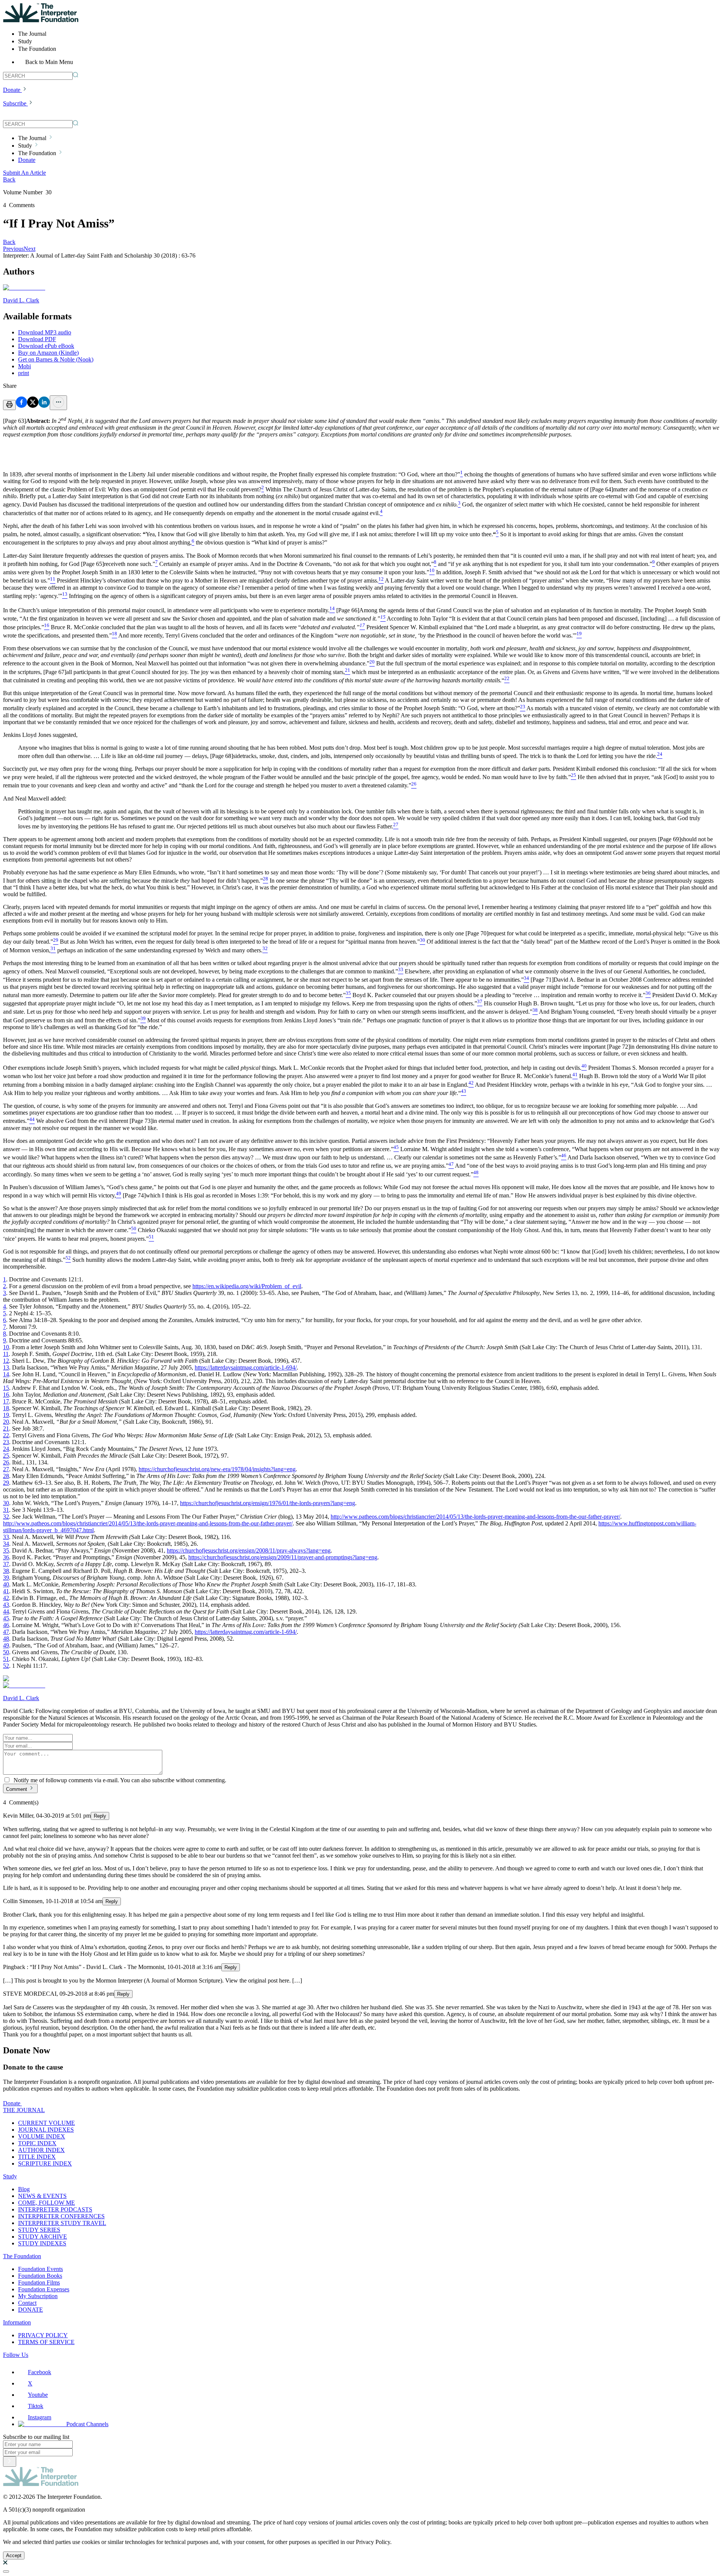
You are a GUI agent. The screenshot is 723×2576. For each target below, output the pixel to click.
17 (6, 1401)
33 (6, 1537)
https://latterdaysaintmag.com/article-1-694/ (246, 1367)
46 (6, 1625)
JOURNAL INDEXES (46, 2130)
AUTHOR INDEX (41, 2150)
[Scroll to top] (6, 2571)
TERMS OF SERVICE (46, 2342)
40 (6, 1584)
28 (6, 1476)
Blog (24, 2189)
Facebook (40, 2372)
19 (6, 1415)
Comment (17, 1789)
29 (6, 1483)
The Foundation (22, 2256)
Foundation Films (39, 2282)
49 (6, 1645)
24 (6, 1449)
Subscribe (15, 103)
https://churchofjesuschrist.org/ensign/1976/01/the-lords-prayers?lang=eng (268, 1503)
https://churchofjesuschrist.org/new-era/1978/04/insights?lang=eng (217, 1469)
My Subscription (38, 2296)
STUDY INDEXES (42, 2243)
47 (6, 1632)
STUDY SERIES (39, 2230)
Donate (12, 90)
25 (6, 1456)
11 (6, 1354)
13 (6, 1367)
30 (6, 1503)
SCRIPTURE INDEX (45, 2163)
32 (6, 1517)
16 (6, 1395)
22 (6, 1435)
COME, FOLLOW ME (47, 2203)
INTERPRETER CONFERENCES (61, 2216)
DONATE (31, 2310)
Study (10, 2176)
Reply (100, 1816)
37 (6, 1564)
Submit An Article (24, 173)
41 (6, 1591)
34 (6, 1544)
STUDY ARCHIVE (43, 2237)
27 (6, 1469)
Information (17, 2322)
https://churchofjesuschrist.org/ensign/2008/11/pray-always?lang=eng (249, 1550)
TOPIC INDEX (37, 2143)
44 (6, 1611)
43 (6, 1605)
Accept (14, 2555)
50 (6, 1652)
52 (6, 1666)
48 (6, 1639)
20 (6, 1422)
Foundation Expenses (44, 2289)
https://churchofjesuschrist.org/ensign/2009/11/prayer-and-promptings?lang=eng (283, 1557)
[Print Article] (9, 405)
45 (6, 1618)
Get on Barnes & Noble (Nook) (56, 359)
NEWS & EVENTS (42, 2196)
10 (6, 1347)
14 (6, 1374)
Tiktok (36, 2406)
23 (6, 1442)
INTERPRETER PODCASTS (55, 2209)
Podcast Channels (87, 2424)
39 (6, 1578)
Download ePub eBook (46, 346)
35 (6, 1550)
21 (6, 1428)
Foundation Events (40, 2269)
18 (6, 1408)
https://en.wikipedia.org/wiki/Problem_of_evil (247, 1286)
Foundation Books (40, 2276)
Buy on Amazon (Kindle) (48, 353)
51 (6, 1659)
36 (6, 1557)
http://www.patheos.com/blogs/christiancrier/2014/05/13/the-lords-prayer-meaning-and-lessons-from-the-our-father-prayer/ (475, 1517)
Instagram (40, 2417)
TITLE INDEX (37, 2157)
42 (6, 1598)
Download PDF (37, 339)
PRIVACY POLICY (43, 2335)
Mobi (24, 366)
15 (6, 1388)
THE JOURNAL (24, 2110)
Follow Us (16, 2355)
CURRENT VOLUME (47, 2123)
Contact (27, 2303)
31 (6, 1510)
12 (6, 1361)
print (24, 373)
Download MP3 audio (45, 332)
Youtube (38, 2395)
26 (6, 1462)
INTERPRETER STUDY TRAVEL (62, 2223)
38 (6, 1571)
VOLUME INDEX (42, 2136)
